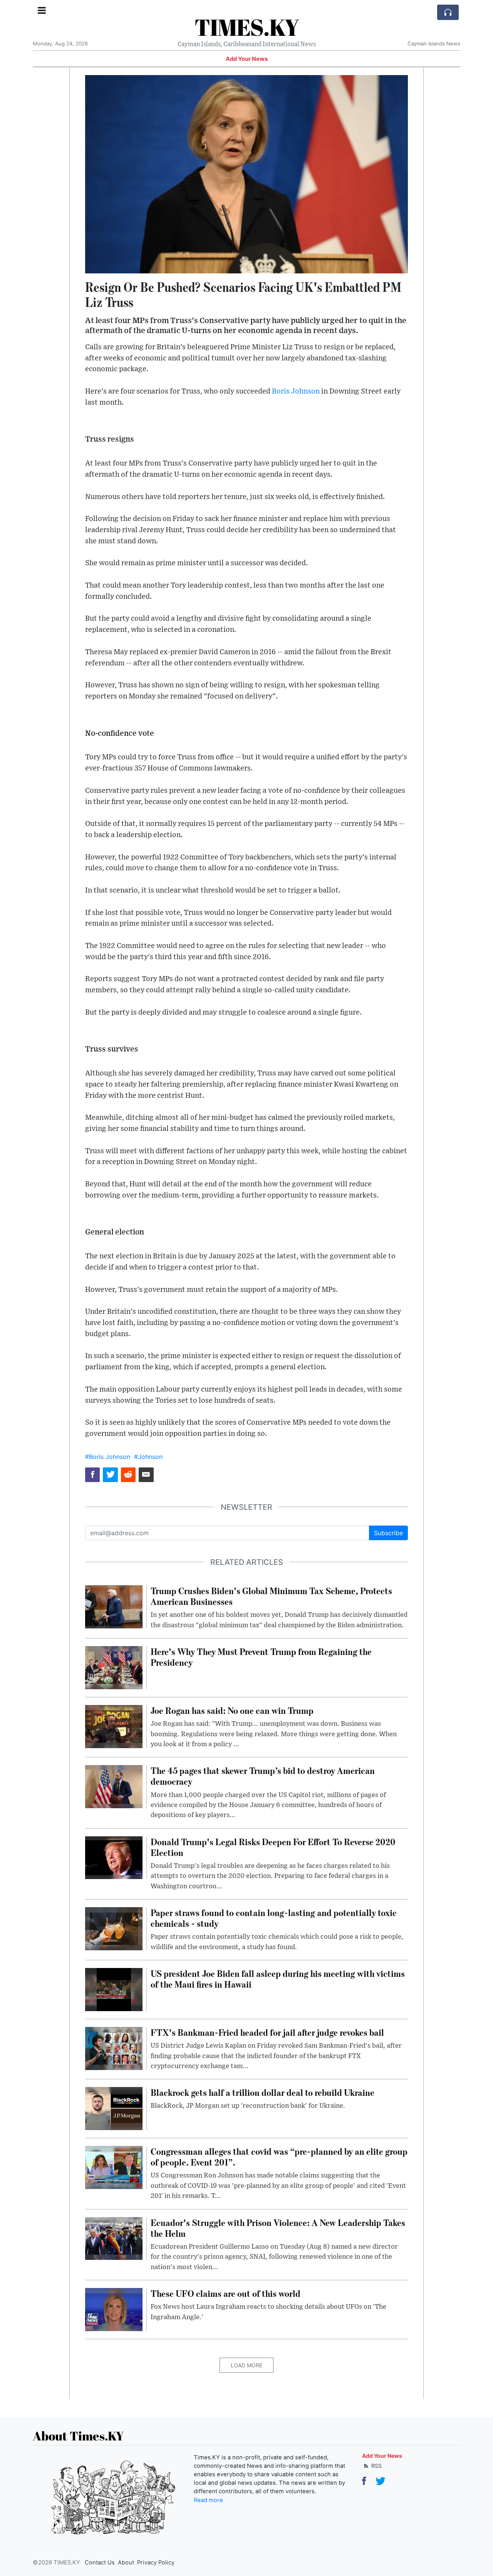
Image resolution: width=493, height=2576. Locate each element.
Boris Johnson (296, 391)
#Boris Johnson (108, 1457)
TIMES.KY (247, 27)
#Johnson (148, 1457)
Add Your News (247, 59)
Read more (208, 2500)
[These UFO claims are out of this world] (114, 2309)
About (126, 2563)
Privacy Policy (156, 2563)
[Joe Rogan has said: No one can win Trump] (114, 1726)
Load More (246, 2365)
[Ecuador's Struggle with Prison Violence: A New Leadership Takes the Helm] (114, 2238)
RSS (376, 2466)
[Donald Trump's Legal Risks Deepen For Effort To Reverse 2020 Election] (114, 1857)
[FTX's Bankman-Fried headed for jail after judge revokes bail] (114, 2048)
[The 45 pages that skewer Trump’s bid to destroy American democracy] (114, 1786)
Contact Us (100, 2563)
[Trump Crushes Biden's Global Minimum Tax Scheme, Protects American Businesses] (114, 1606)
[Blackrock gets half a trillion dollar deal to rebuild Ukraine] (114, 2108)
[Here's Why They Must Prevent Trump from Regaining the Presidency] (114, 1667)
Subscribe (388, 1533)
